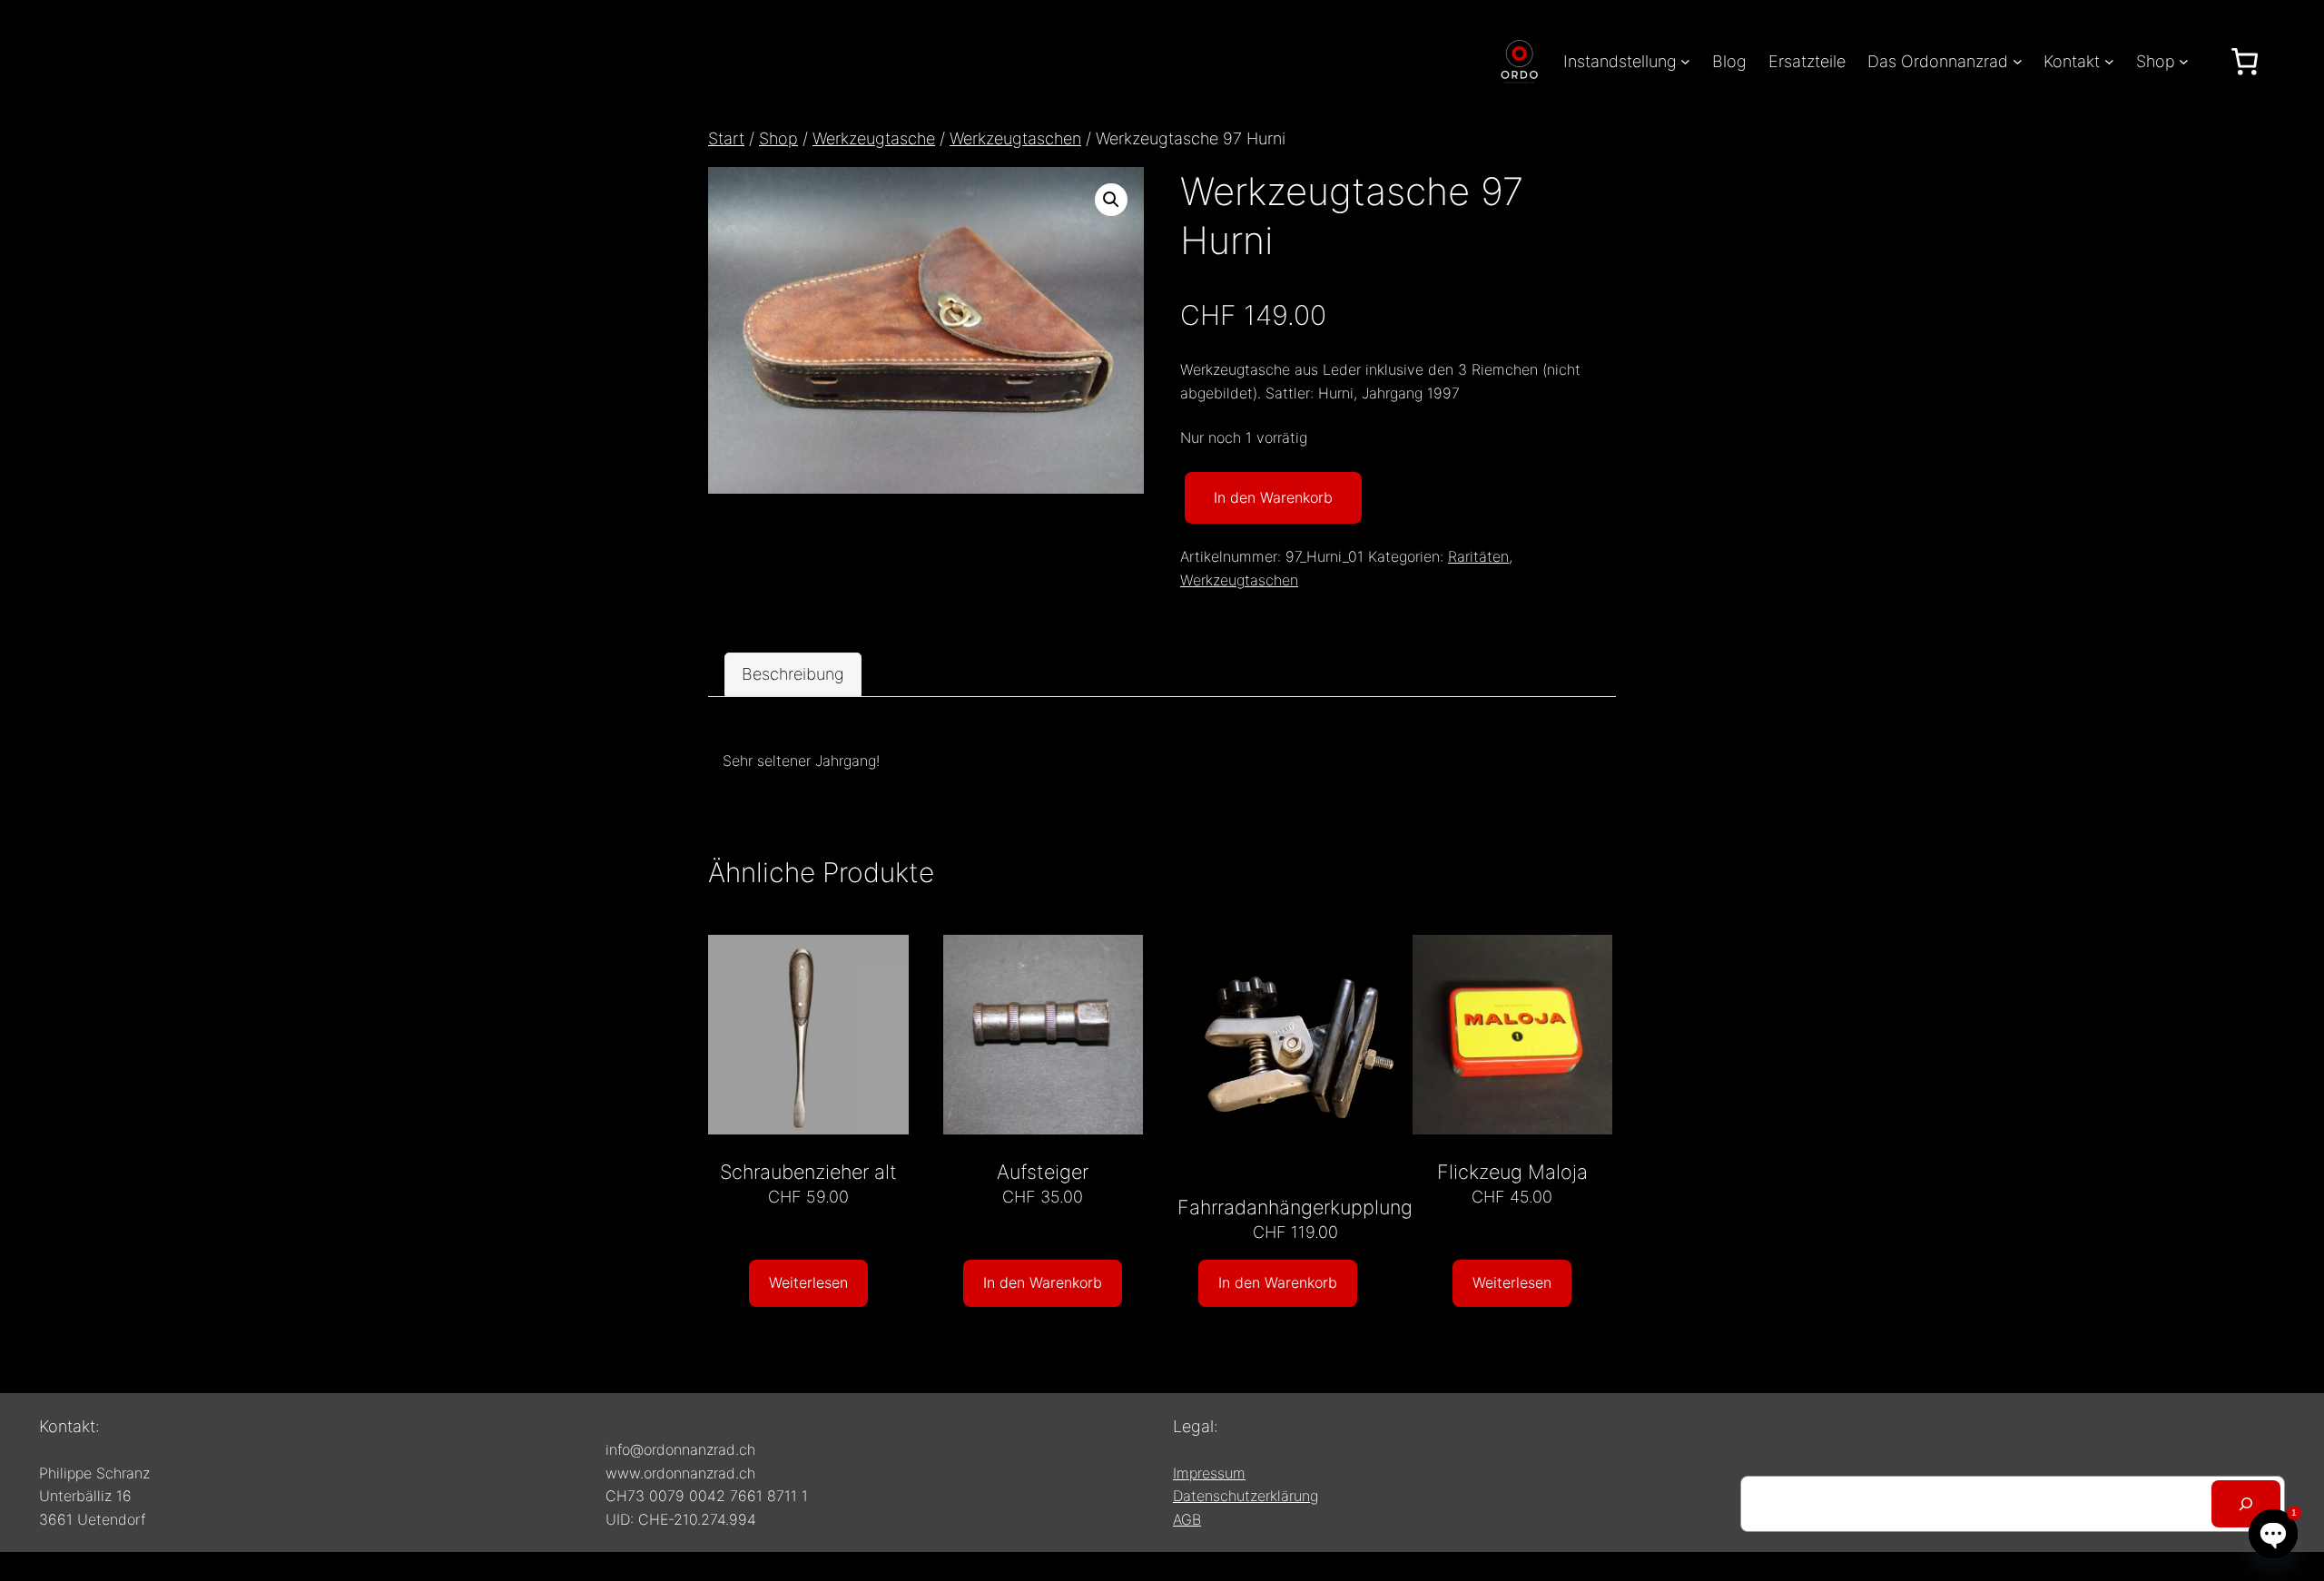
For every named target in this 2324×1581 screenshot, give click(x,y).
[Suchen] (2246, 1504)
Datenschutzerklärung (1246, 1496)
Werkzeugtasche (874, 138)
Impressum (1209, 1473)
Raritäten (1478, 556)
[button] (1111, 200)
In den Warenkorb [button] (1043, 1282)
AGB (1187, 1519)
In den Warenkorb (1273, 497)
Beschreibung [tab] (793, 674)
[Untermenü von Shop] (2184, 61)
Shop (778, 138)
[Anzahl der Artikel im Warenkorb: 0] (2245, 61)
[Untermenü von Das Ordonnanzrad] (2018, 61)
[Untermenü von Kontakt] (2109, 61)
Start (726, 138)
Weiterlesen (808, 1282)
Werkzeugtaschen (1015, 138)
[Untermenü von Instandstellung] (1685, 61)
